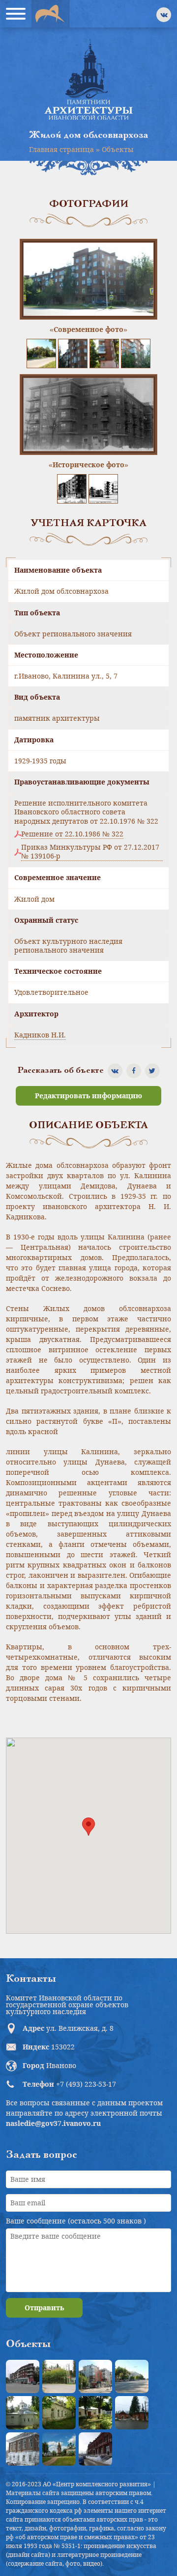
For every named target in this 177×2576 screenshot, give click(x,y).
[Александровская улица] (132, 2376)
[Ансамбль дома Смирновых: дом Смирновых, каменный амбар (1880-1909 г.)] (23, 2449)
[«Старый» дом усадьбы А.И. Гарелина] (59, 2376)
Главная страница (61, 149)
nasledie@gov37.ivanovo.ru (53, 2123)
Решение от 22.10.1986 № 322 (72, 834)
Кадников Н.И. (40, 1035)
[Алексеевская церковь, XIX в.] (23, 2413)
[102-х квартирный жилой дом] (95, 2376)
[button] (88, 1827)
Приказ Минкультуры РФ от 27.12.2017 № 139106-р (90, 852)
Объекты (118, 149)
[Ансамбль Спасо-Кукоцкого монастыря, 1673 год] (59, 2449)
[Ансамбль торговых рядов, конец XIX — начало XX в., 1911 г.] (95, 2449)
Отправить (44, 2308)
